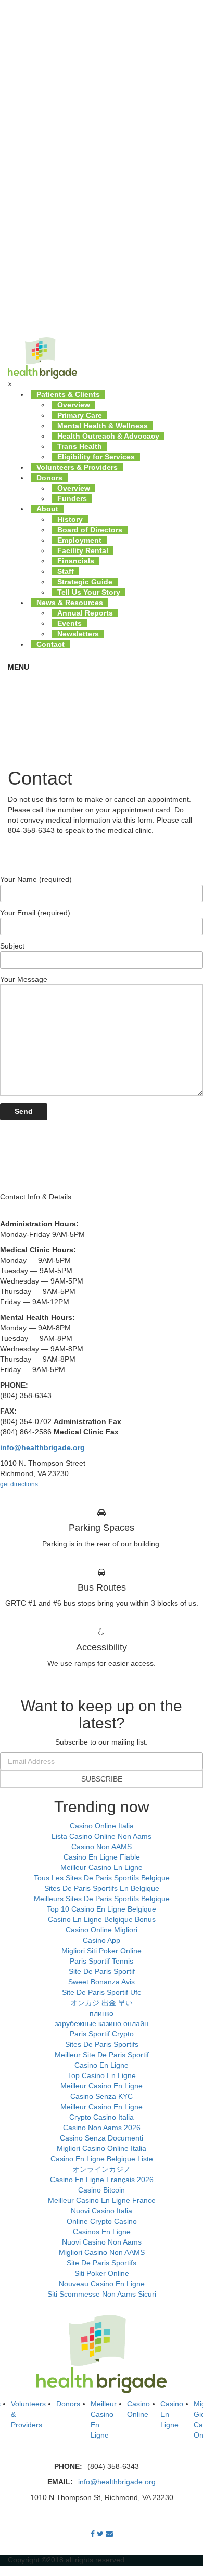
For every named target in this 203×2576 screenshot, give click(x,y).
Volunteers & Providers (77, 467)
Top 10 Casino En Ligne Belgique (102, 1909)
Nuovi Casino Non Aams (102, 2242)
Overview (74, 405)
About (47, 509)
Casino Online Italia (102, 1826)
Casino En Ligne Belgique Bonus (102, 1919)
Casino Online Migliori (102, 1930)
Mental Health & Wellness (103, 426)
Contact (50, 644)
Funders (72, 498)
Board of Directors (90, 530)
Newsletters (78, 634)
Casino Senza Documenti (102, 2138)
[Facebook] (93, 2534)
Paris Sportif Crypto (102, 2034)
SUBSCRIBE (102, 1779)
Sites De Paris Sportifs (102, 2044)
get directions (19, 1484)
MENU (18, 667)
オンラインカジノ (102, 2169)
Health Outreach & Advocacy (108, 436)
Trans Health (80, 446)
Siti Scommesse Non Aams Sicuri (102, 2294)
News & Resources (70, 603)
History (70, 519)
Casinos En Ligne (102, 2232)
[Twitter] (100, 2534)
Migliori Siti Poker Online (102, 1951)
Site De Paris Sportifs (102, 2263)
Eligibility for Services (96, 457)
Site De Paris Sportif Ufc (102, 1992)
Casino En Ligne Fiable (102, 1857)
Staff (66, 571)
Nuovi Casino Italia (102, 2211)
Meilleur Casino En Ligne (102, 1867)
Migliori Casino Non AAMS (102, 2252)
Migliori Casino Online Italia (102, 2148)
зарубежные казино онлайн (102, 2023)
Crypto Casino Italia (102, 2117)
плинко (102, 2013)
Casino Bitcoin (102, 2190)
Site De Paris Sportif (102, 1971)
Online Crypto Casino (102, 2221)
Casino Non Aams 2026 (102, 2128)
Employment (79, 540)
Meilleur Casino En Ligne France (102, 2200)
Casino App (102, 1940)
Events (69, 623)
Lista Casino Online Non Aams (102, 1836)
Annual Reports (85, 613)
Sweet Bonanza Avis (102, 1982)
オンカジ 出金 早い (102, 2003)
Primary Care (80, 415)
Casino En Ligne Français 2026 (102, 2180)
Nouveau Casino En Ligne (102, 2284)
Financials (76, 561)
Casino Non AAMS (102, 1847)
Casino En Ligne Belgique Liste (102, 2159)
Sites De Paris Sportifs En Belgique (102, 1888)
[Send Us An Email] (109, 2534)
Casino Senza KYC (102, 2096)
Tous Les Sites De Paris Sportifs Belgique (102, 1878)
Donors (49, 478)
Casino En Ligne (102, 2065)
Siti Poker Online (102, 2273)
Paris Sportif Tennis (102, 1961)
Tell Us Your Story (89, 592)
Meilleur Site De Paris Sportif (102, 2055)
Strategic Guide (85, 582)
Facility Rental (83, 550)
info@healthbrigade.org (117, 2482)
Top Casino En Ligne (102, 2075)
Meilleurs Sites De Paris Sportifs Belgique (102, 1899)
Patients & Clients (68, 394)
